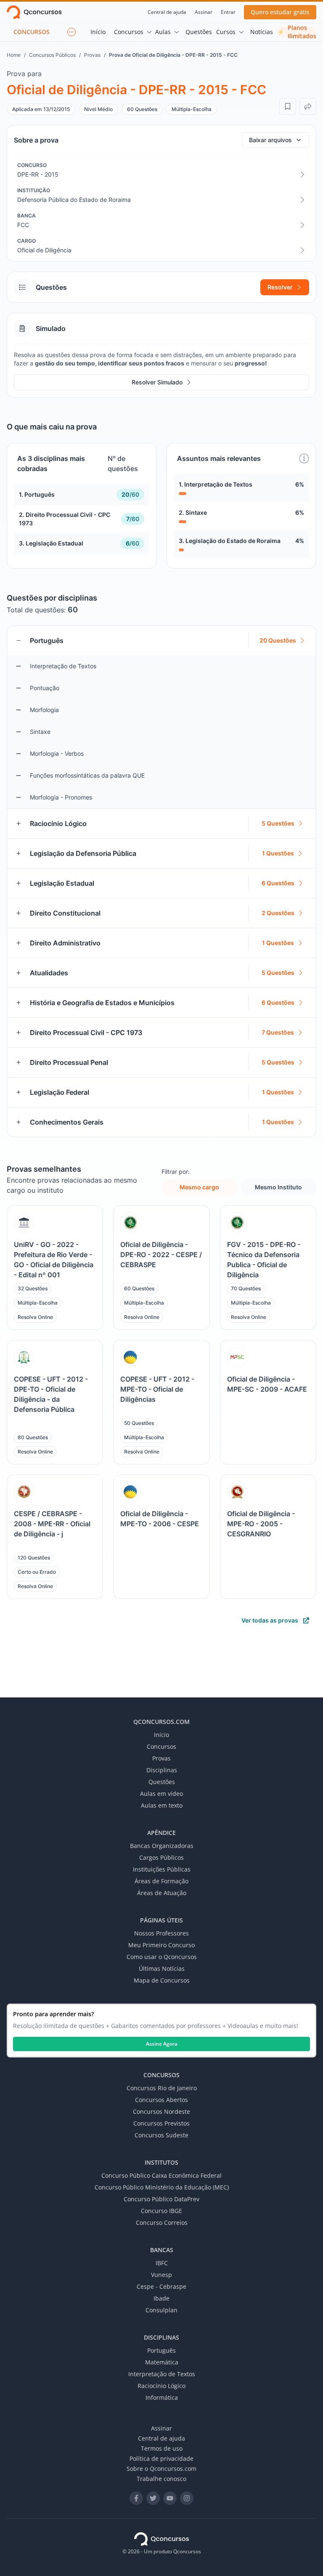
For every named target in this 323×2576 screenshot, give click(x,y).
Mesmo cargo (199, 1187)
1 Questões (278, 853)
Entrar (228, 12)
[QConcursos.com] (161, 2539)
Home (14, 55)
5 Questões (278, 823)
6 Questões (278, 883)
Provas (92, 55)
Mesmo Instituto (278, 1187)
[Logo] (34, 12)
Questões (199, 32)
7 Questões (278, 1032)
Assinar (204, 12)
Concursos (129, 32)
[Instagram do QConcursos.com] (187, 2498)
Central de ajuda (167, 12)
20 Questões (278, 640)
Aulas (163, 32)
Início (98, 32)
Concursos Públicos (52, 55)
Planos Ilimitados (297, 32)
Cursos (226, 32)
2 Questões (278, 913)
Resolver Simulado (157, 382)
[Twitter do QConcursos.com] (153, 2498)
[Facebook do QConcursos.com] (136, 2498)
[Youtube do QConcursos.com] (170, 2498)
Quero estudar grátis (280, 12)
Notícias (262, 32)
